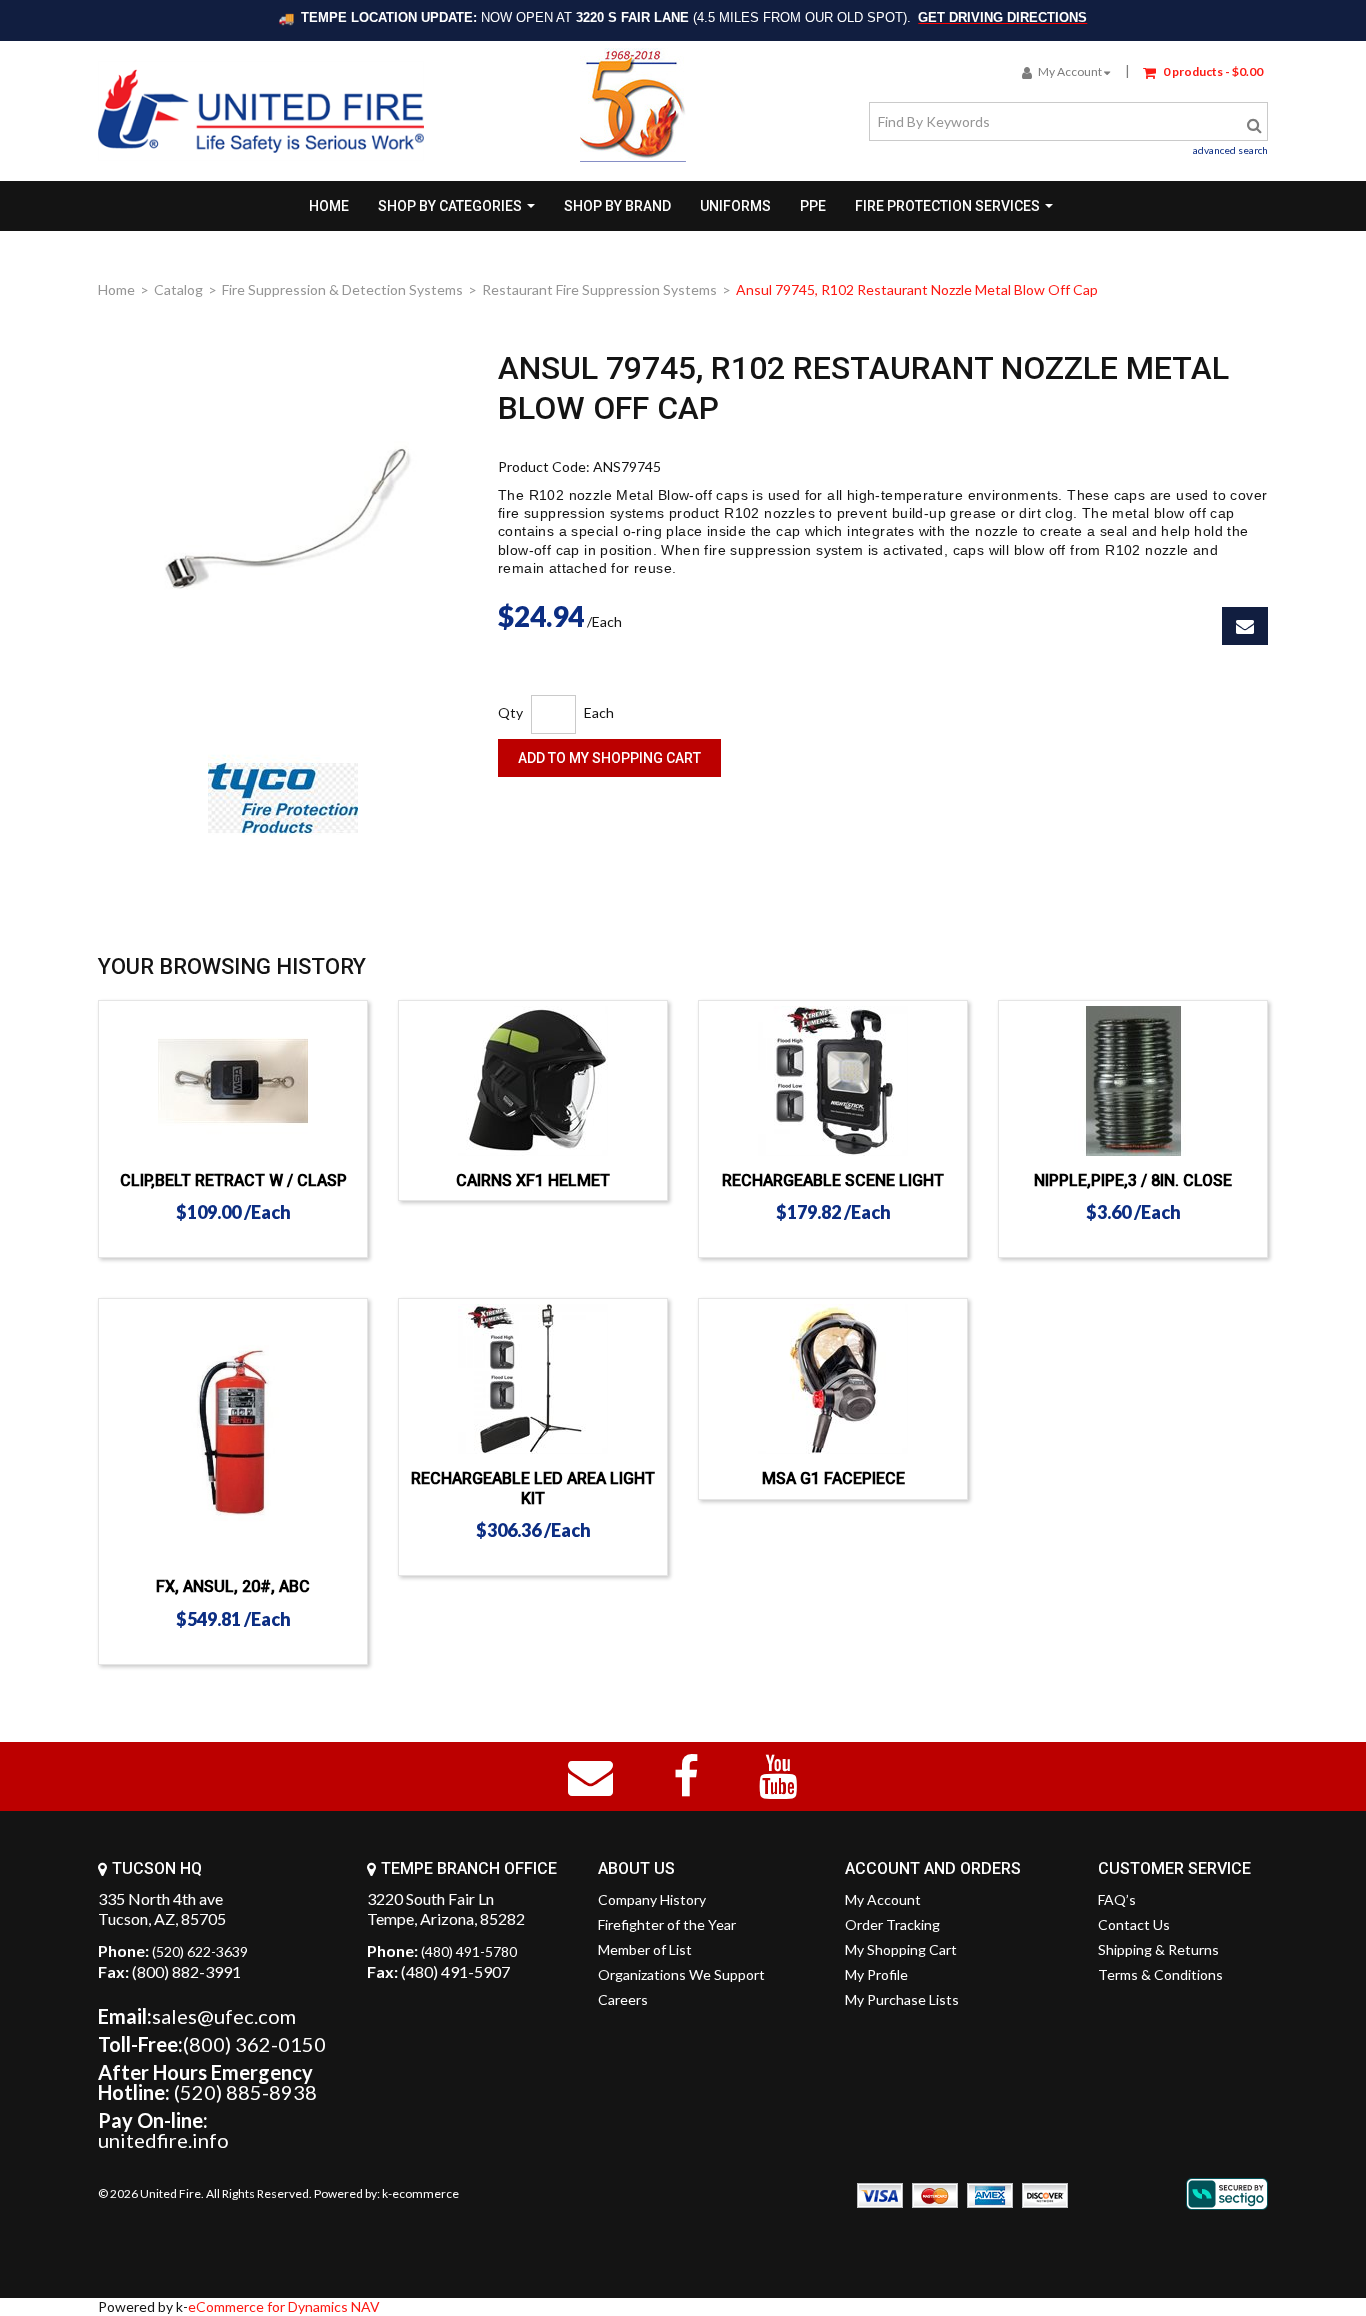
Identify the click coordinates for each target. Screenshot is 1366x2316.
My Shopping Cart (901, 1949)
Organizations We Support (681, 1974)
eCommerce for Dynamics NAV (284, 2306)
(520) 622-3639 (200, 1951)
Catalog (178, 289)
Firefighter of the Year (667, 1924)
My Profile (876, 1974)
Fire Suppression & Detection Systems (342, 289)
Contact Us (1134, 1924)
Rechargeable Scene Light (833, 1180)
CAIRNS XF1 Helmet (533, 1180)
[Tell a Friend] (1245, 626)
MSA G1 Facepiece (833, 1478)
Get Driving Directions (1002, 17)
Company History (652, 1899)
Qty (510, 712)
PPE (813, 206)
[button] (1203, 70)
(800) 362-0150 (254, 2044)
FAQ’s (1117, 1899)
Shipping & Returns (1158, 1949)
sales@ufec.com (224, 2016)
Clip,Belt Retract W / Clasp (233, 1180)
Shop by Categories (450, 206)
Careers (623, 1999)
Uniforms (735, 206)
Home (329, 206)
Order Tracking (892, 1924)
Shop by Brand (617, 206)
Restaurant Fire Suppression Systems (599, 289)
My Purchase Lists (902, 1999)
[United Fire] (261, 111)
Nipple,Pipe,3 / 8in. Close (1133, 1180)
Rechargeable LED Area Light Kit (533, 1488)
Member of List (645, 1949)
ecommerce (425, 2193)
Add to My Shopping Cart (609, 758)
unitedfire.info (163, 2140)
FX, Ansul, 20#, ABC (233, 1586)
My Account (1070, 71)
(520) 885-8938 (245, 2092)
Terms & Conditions (1160, 1974)
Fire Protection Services (947, 206)
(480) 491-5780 (469, 1951)
